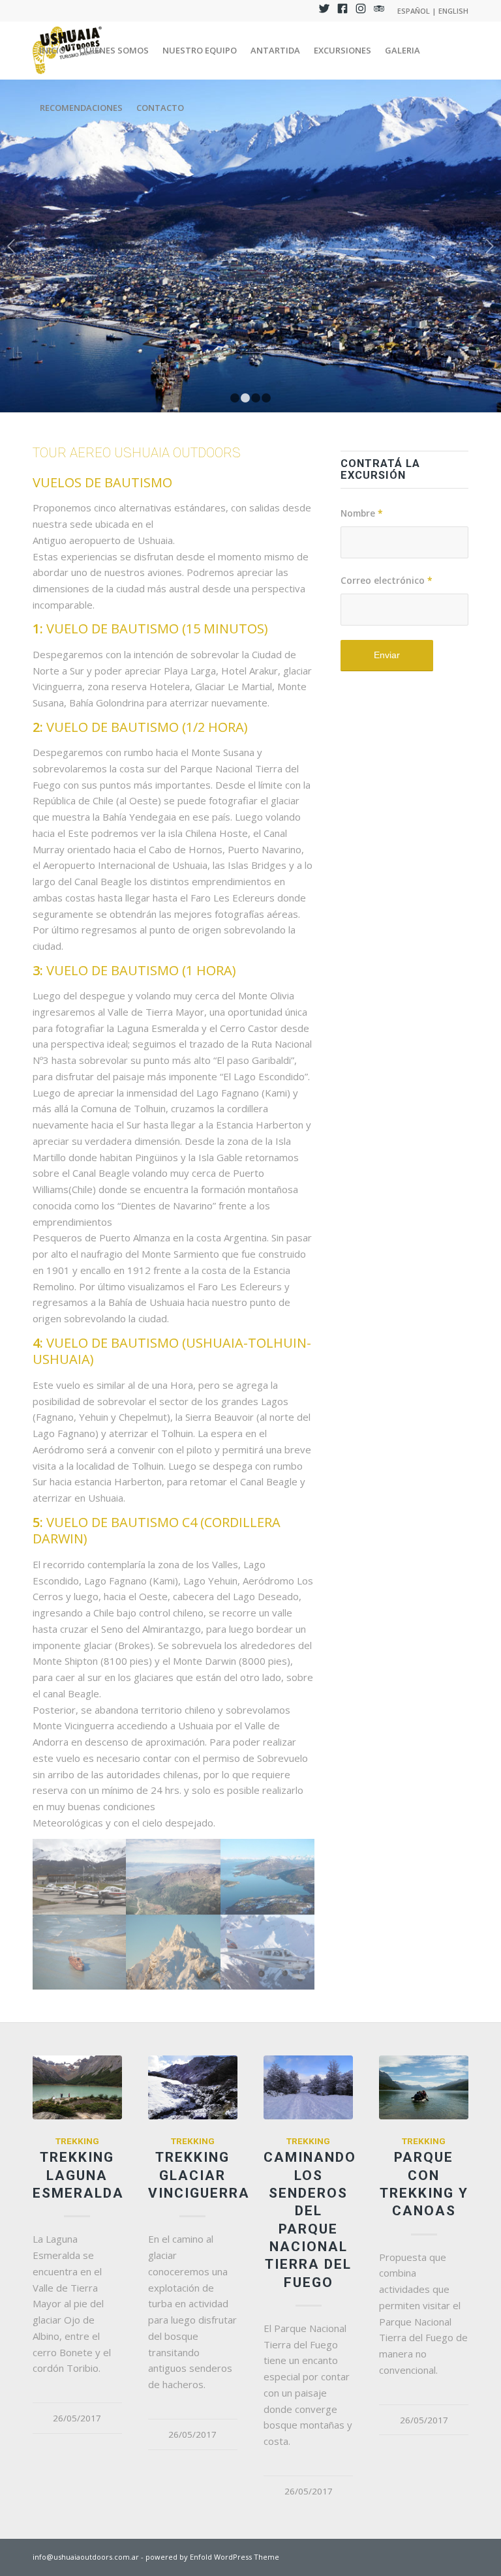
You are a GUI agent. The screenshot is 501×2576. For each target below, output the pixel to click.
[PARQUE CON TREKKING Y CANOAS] (424, 2087)
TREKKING (77, 2141)
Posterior (490, 246)
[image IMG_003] (174, 1877)
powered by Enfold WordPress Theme (212, 2557)
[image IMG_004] (268, 1877)
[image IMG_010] (80, 1877)
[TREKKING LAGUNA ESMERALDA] (77, 2087)
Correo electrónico (387, 580)
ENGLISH (453, 11)
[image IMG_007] (174, 1952)
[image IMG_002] (268, 1952)
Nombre (362, 513)
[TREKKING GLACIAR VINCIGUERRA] (193, 2087)
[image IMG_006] (80, 1952)
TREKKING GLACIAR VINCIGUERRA (199, 2175)
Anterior (11, 246)
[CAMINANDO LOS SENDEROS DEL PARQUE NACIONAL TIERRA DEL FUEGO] (308, 2087)
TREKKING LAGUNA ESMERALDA (78, 2175)
